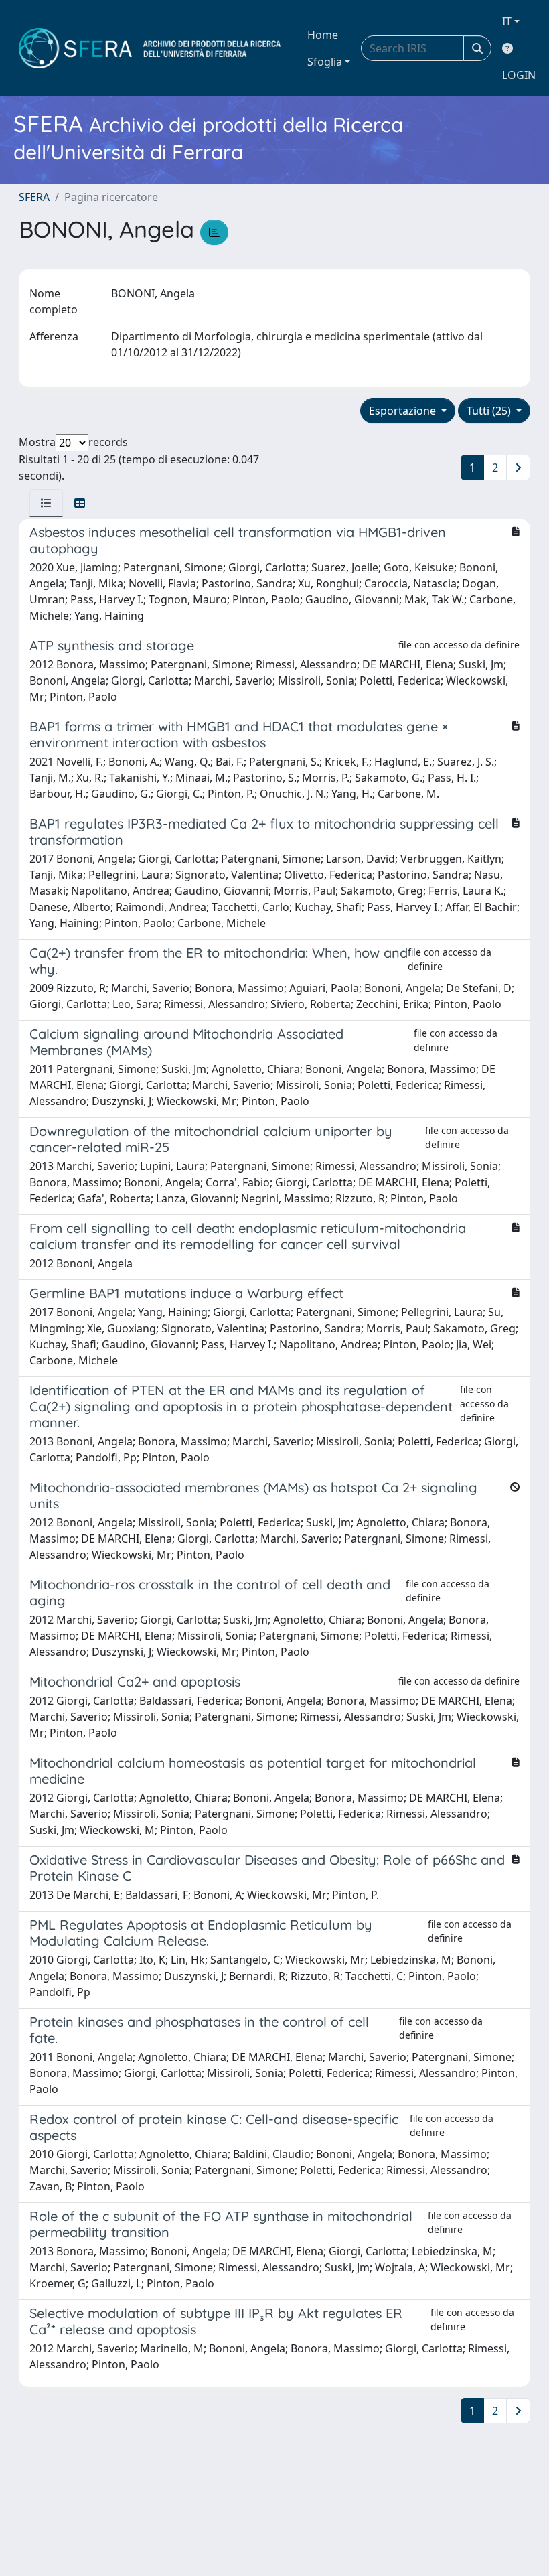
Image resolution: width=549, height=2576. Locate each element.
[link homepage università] (150, 48)
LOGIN (519, 75)
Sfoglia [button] (325, 62)
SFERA (34, 197)
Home (323, 35)
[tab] (46, 503)
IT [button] (507, 21)
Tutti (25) (490, 411)
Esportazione (404, 411)
